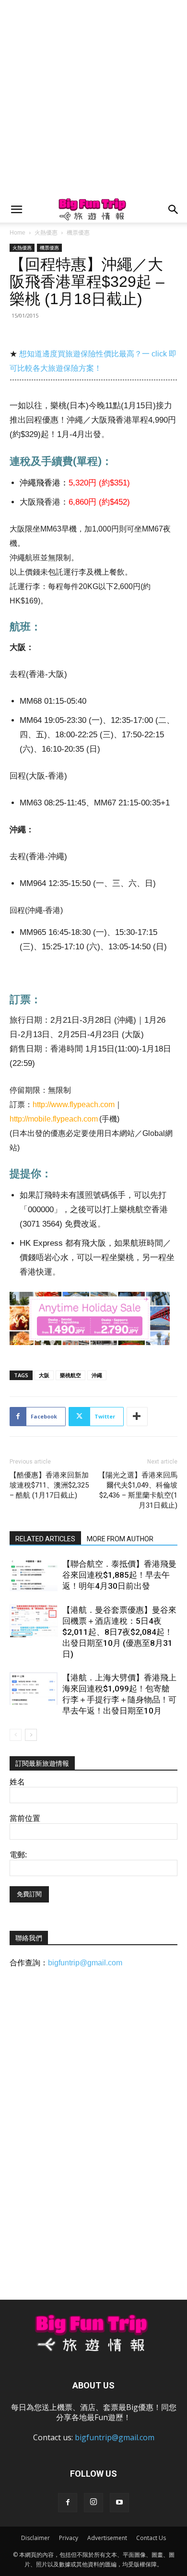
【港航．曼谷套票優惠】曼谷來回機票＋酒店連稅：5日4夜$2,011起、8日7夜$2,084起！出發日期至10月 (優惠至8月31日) (119, 1632)
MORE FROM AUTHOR (120, 1539)
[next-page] (31, 1735)
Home (18, 233)
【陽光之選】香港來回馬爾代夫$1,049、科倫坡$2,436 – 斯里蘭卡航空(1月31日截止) (138, 1490)
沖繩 (97, 1375)
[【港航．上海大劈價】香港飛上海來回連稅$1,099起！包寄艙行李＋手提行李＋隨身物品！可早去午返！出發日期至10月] (34, 1689)
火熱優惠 (46, 233)
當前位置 (25, 1818)
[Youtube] (119, 2503)
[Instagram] (93, 2503)
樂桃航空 (70, 1375)
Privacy (69, 2538)
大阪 (44, 1375)
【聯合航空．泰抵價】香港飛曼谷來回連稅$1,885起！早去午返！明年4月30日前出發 (119, 1575)
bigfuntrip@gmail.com (85, 1963)
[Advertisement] (93, 98)
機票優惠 (78, 233)
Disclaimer (35, 2538)
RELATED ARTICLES (45, 1539)
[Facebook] (68, 2503)
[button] (16, 210)
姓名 (17, 1782)
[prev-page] (16, 1735)
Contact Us (151, 2538)
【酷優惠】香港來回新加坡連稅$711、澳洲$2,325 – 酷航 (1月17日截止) (49, 1485)
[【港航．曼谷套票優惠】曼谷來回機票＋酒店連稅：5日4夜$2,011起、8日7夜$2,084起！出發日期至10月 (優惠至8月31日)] (34, 1621)
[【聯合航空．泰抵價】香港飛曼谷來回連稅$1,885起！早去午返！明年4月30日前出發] (34, 1575)
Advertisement (107, 2538)
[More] (137, 1417)
